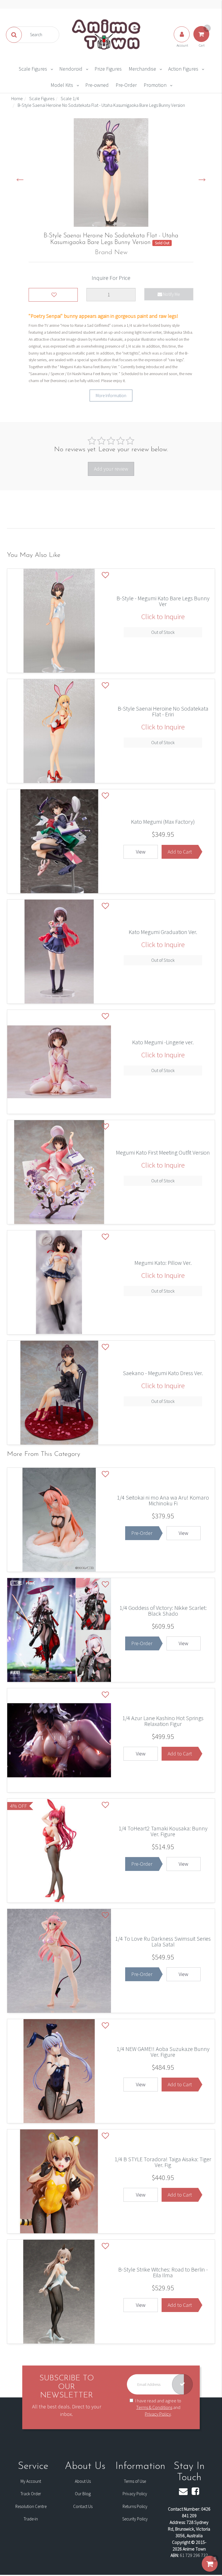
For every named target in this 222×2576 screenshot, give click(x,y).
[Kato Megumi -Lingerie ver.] (163, 1049)
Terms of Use (135, 2481)
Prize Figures (108, 69)
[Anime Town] (107, 34)
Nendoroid (71, 69)
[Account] (182, 40)
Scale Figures (33, 69)
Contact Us (83, 2506)
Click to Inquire (163, 617)
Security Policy (135, 2519)
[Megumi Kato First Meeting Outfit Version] (163, 1159)
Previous (20, 177)
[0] (210, 2570)
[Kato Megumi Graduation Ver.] (163, 938)
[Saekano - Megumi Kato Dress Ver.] (163, 1379)
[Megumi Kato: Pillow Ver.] (163, 1269)
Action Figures (183, 69)
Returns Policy (135, 2506)
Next (202, 177)
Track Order (31, 2494)
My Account (31, 2481)
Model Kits (62, 85)
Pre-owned (97, 85)
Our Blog (83, 2494)
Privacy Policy (158, 2414)
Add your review (111, 469)
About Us (83, 2481)
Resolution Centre (31, 2506)
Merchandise (142, 69)
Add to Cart (180, 852)
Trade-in (31, 2519)
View (141, 852)
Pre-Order (126, 85)
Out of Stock (163, 632)
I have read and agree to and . (158, 2407)
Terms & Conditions (154, 2407)
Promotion (155, 85)
